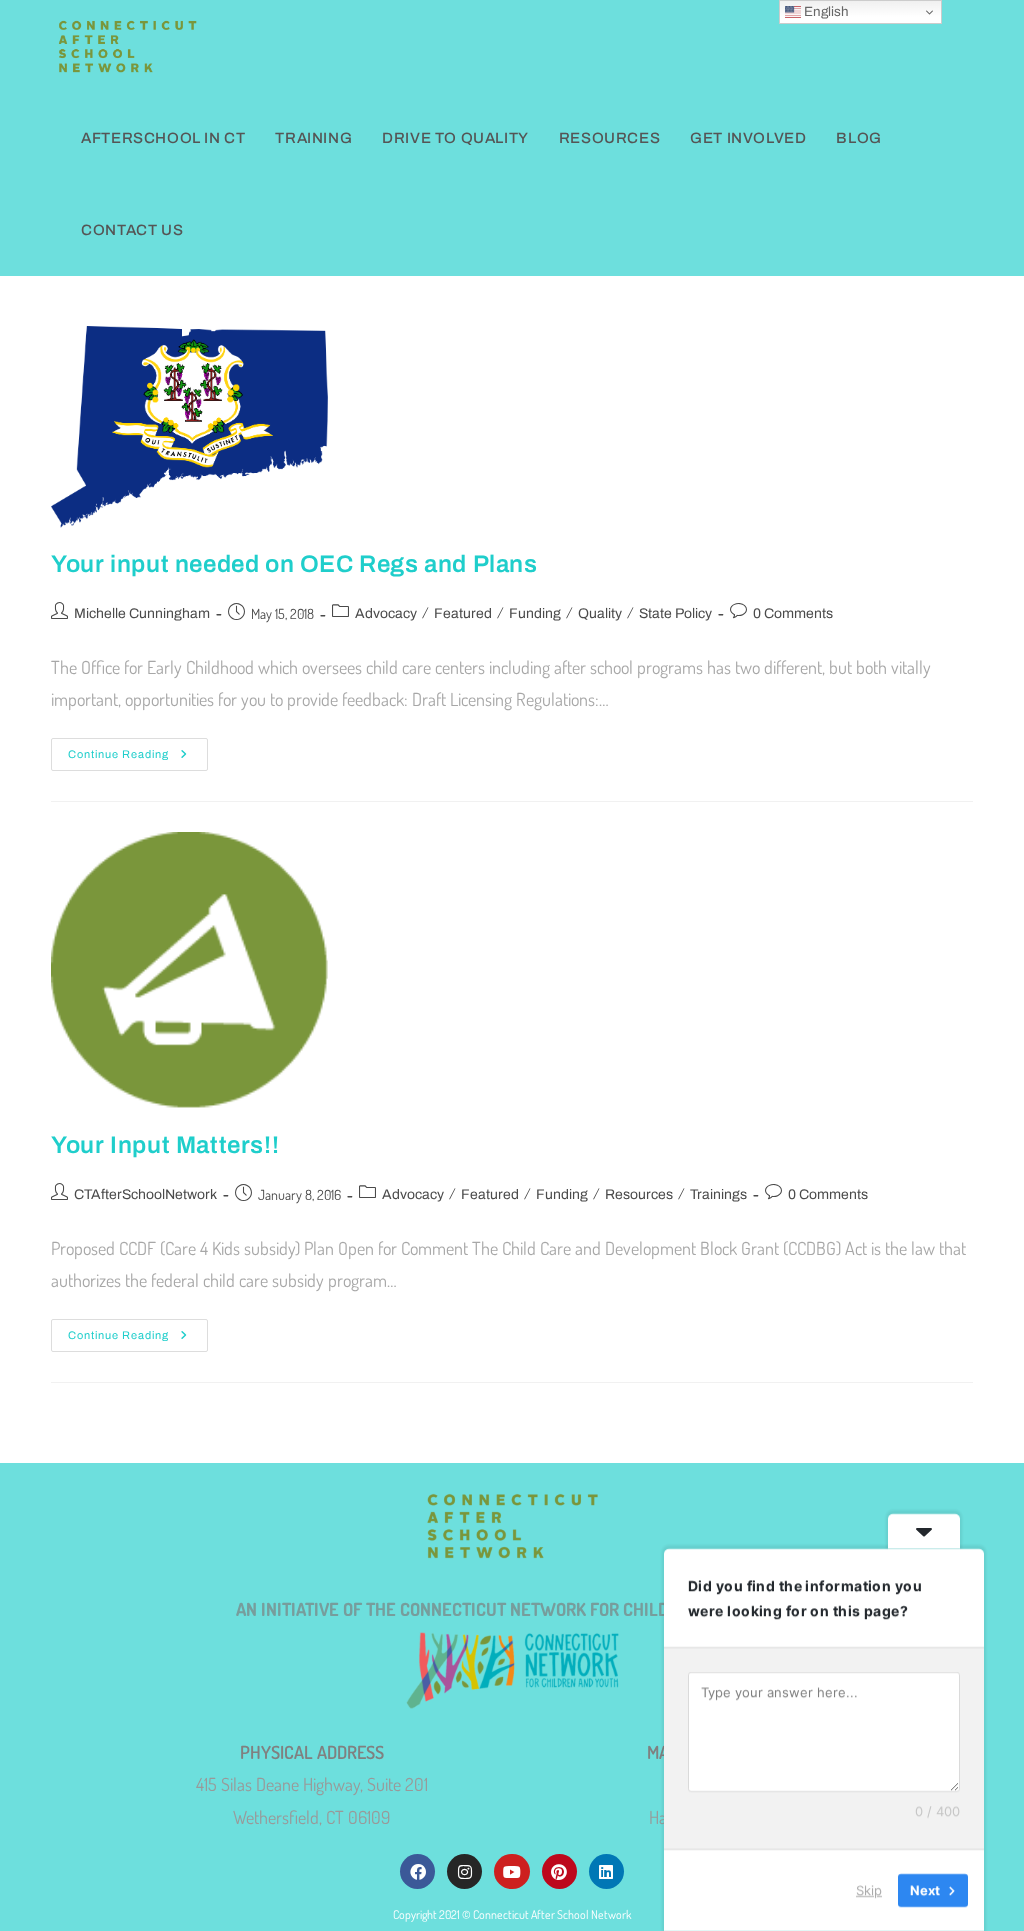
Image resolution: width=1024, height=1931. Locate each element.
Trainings (718, 1194)
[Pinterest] (559, 1871)
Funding (535, 613)
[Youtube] (511, 1871)
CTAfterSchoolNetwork (145, 1194)
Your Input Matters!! (165, 1145)
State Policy (675, 613)
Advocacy (386, 613)
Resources (639, 1194)
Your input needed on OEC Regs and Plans (294, 564)
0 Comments (793, 613)
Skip (869, 1890)
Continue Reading (138, 749)
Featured (463, 613)
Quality (600, 613)
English (825, 11)
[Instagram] (464, 1871)
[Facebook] (417, 1871)
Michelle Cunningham (142, 613)
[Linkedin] (606, 1871)
